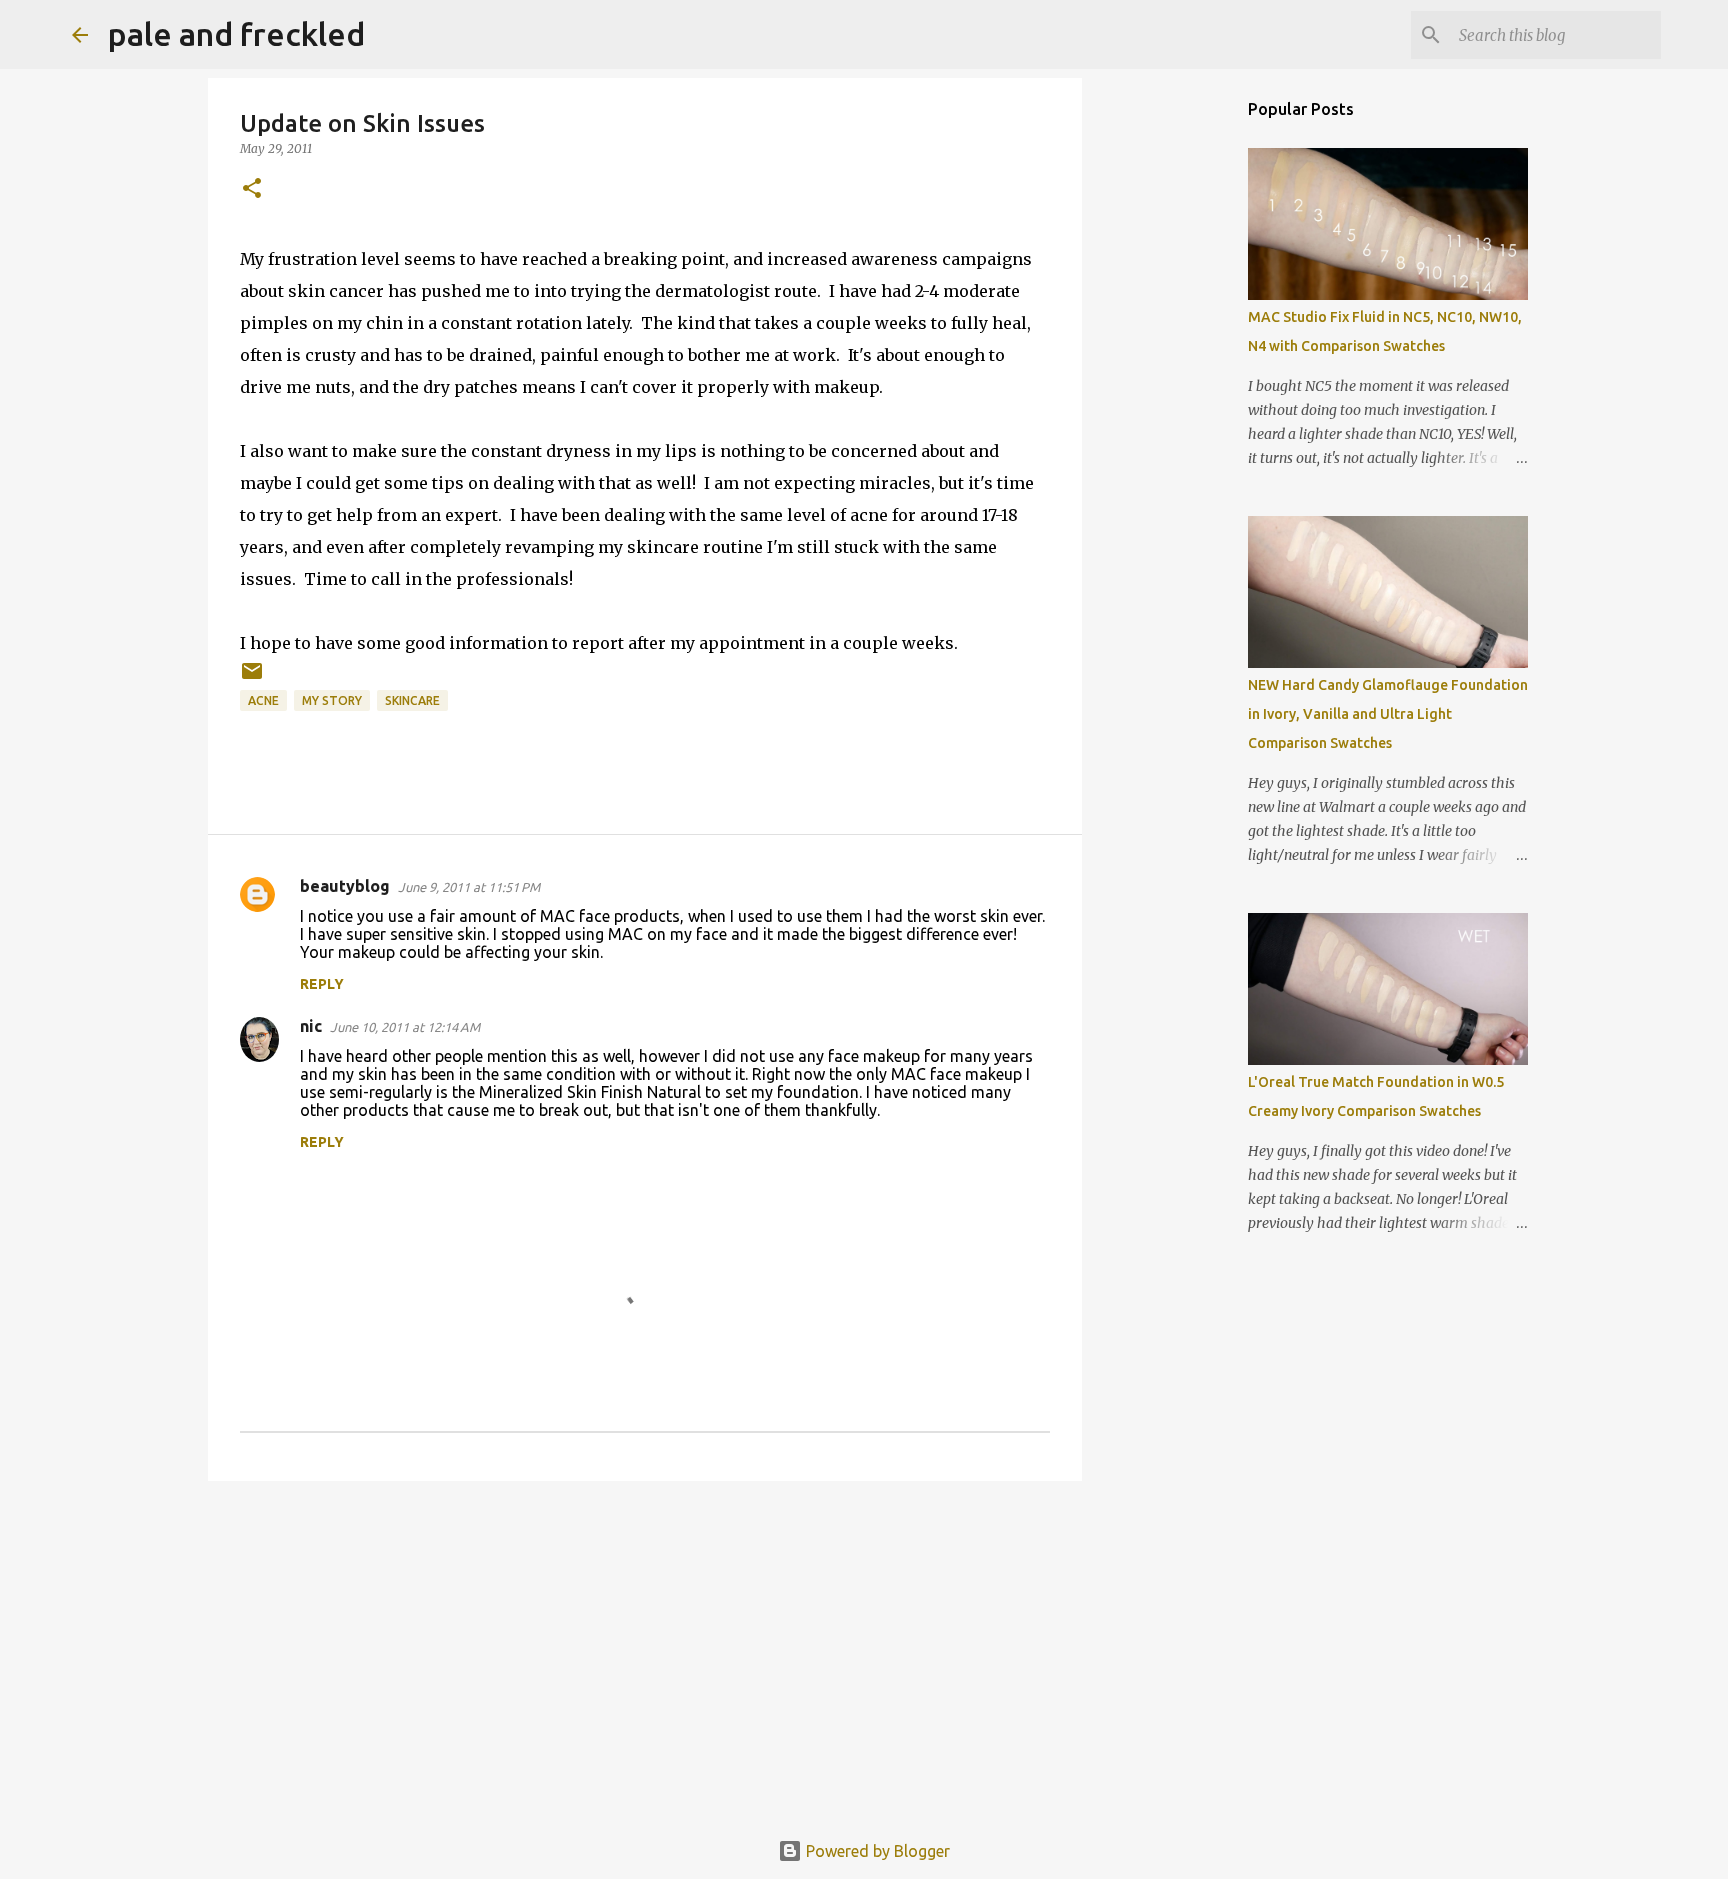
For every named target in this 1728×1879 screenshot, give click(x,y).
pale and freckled (236, 34)
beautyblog (345, 886)
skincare (412, 700)
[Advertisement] (645, 1651)
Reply (322, 984)
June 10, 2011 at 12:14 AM (405, 1027)
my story (332, 700)
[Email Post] (252, 678)
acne (263, 700)
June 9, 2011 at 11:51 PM (469, 887)
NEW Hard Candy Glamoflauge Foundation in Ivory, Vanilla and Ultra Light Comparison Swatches (1388, 714)
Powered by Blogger (876, 1851)
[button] (252, 189)
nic (311, 1026)
